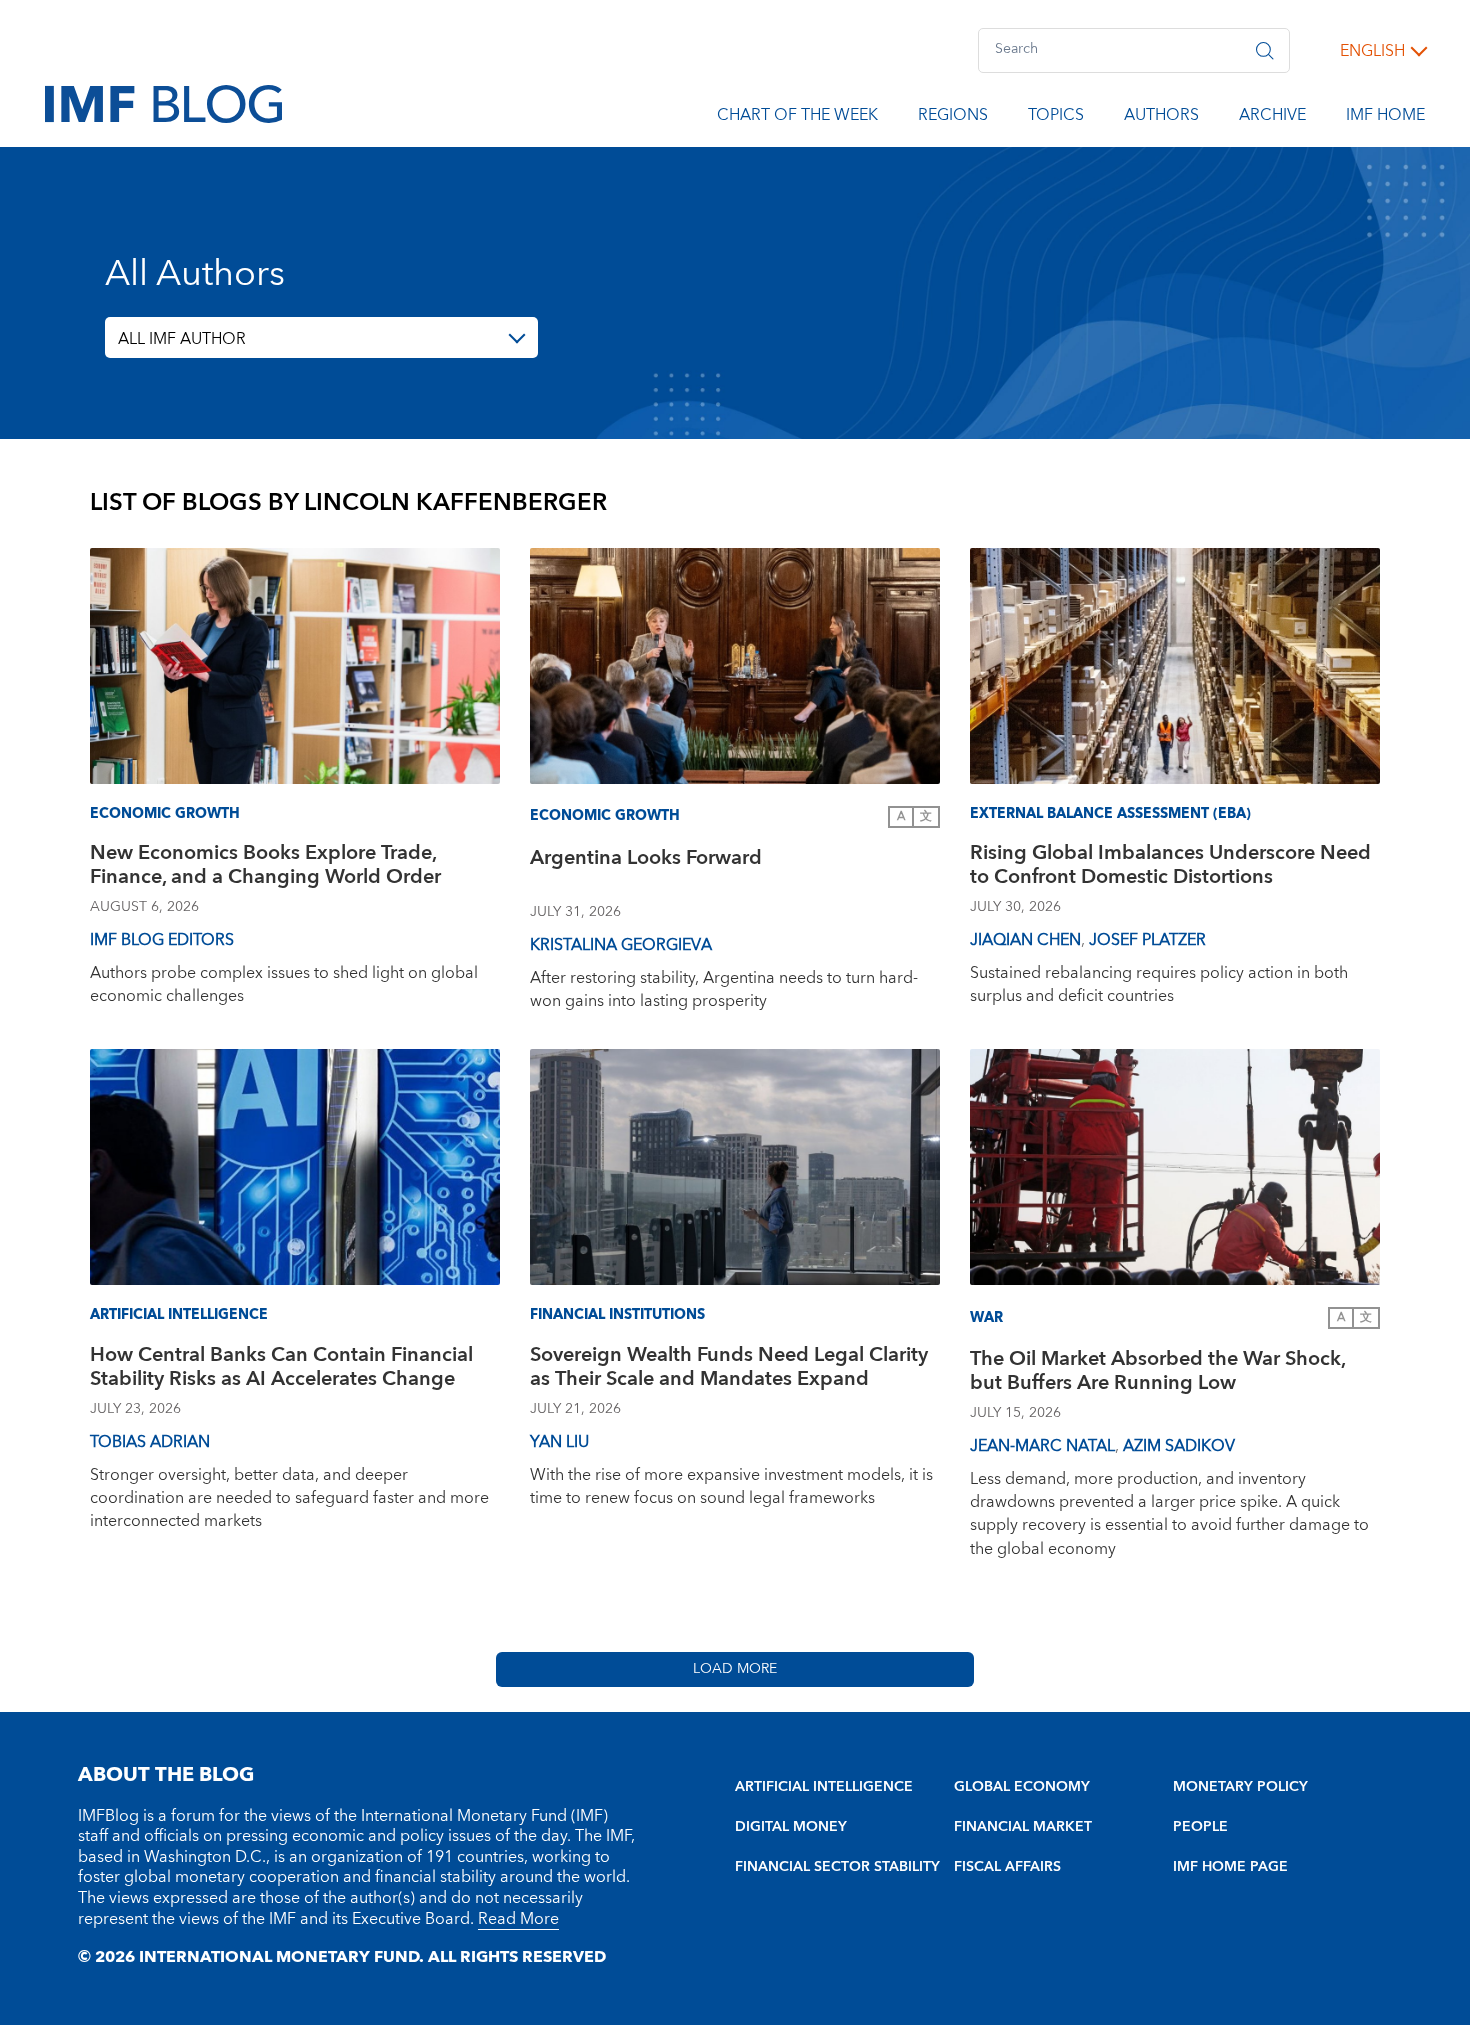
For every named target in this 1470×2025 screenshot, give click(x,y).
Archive (1272, 118)
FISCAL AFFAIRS (1007, 1867)
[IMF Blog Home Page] (163, 103)
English (1372, 51)
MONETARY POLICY (1240, 1787)
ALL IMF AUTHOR (182, 339)
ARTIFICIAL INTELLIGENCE (824, 1787)
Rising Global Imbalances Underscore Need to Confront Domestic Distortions (1170, 867)
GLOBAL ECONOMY (1022, 1787)
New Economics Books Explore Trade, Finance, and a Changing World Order (265, 867)
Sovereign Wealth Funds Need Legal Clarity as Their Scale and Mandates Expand (729, 1369)
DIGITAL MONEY (791, 1827)
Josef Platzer (1147, 940)
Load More (735, 1669)
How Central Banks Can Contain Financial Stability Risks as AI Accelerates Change (281, 1369)
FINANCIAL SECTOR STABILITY (837, 1867)
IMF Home (1385, 118)
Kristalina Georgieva (621, 945)
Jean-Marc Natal (1042, 1446)
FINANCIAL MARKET (1023, 1827)
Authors (1161, 118)
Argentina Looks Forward (646, 860)
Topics (1056, 118)
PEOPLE (1200, 1827)
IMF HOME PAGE (1230, 1867)
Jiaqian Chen (1025, 940)
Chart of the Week (797, 118)
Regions (953, 118)
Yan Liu (559, 1442)
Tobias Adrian (150, 1442)
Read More (518, 1919)
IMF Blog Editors (162, 940)
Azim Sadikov (1179, 1446)
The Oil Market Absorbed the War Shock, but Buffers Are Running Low (1157, 1373)
